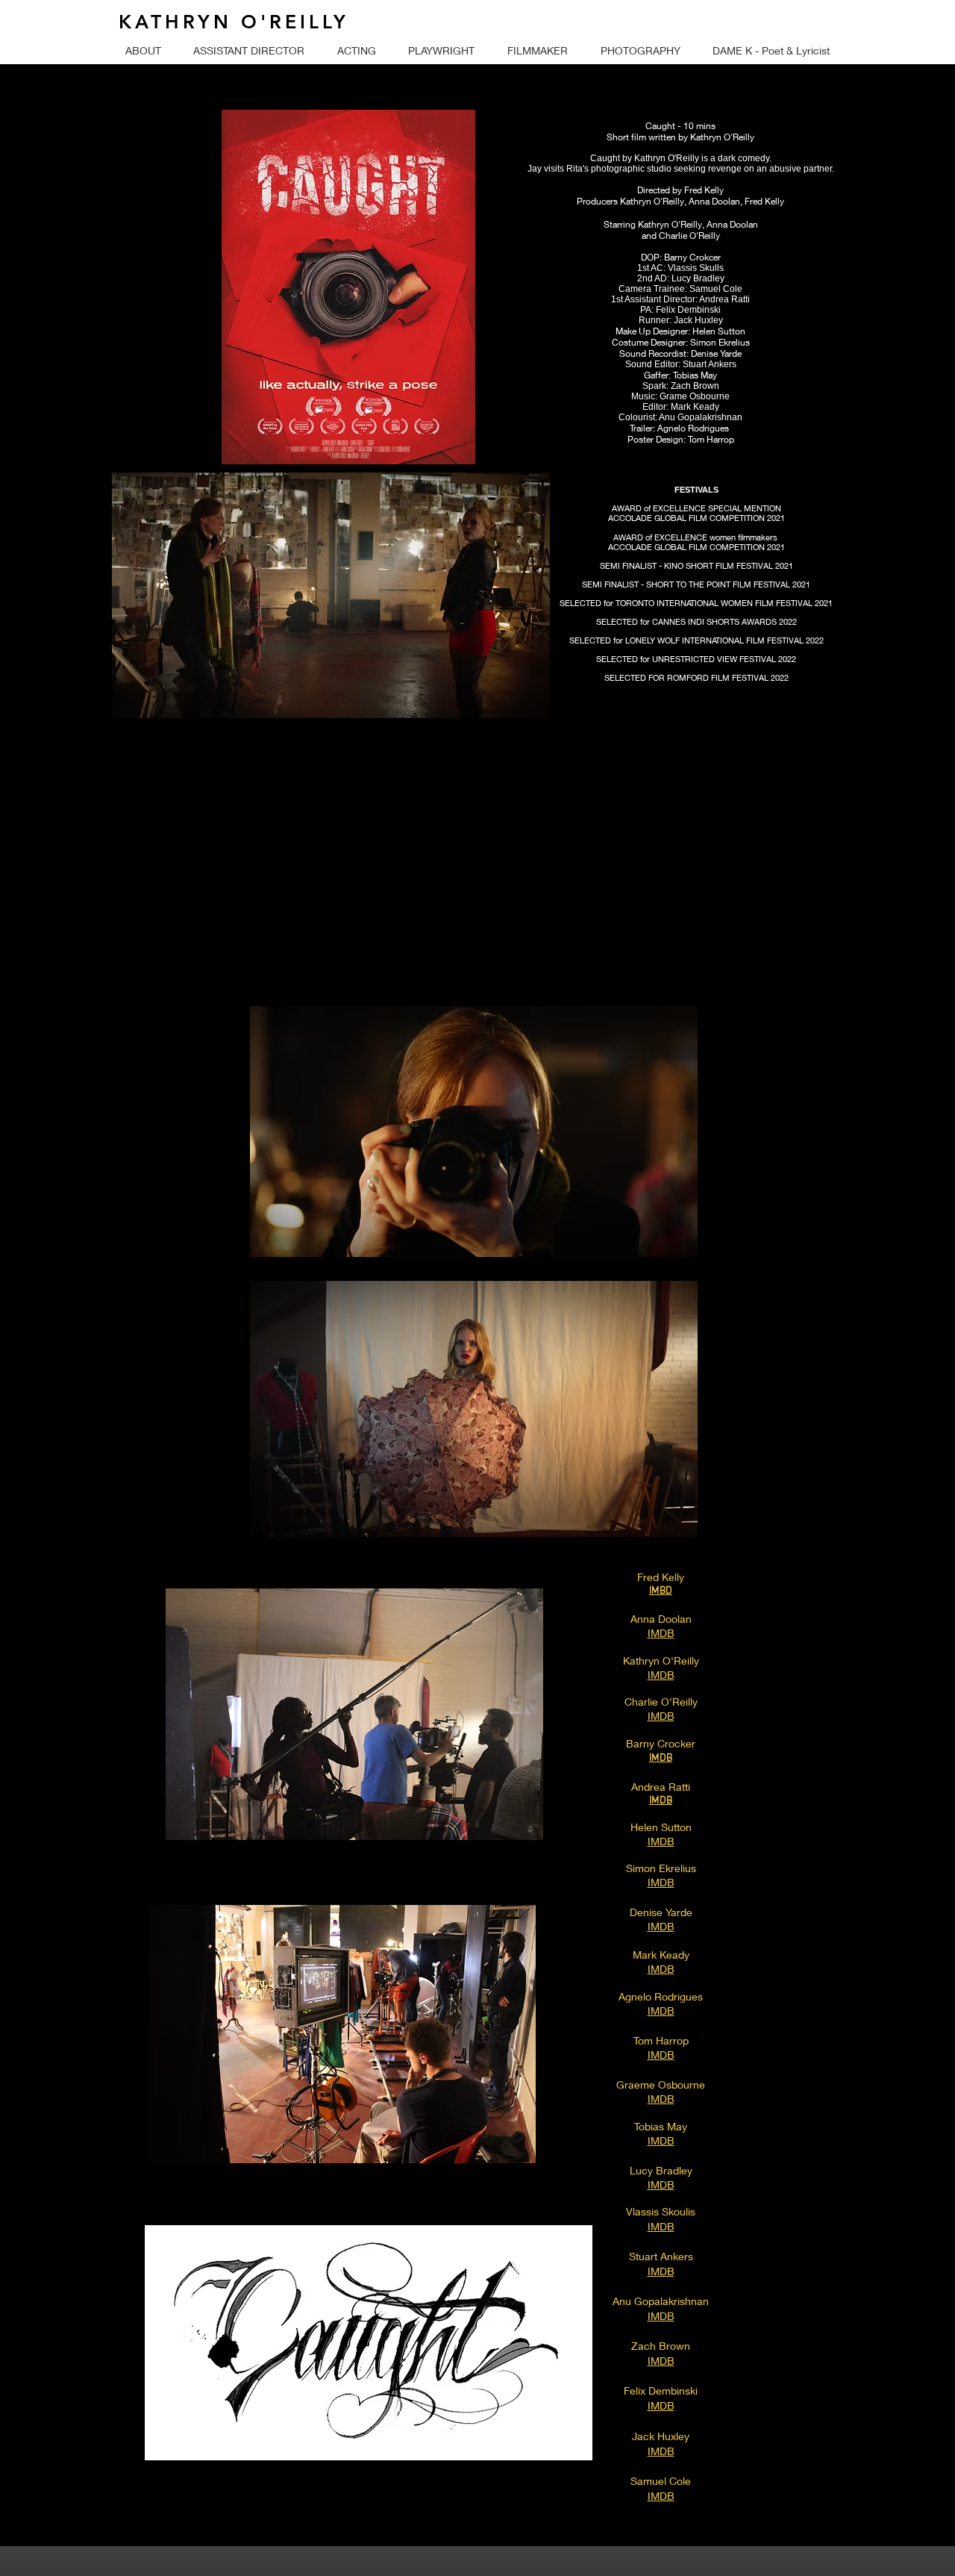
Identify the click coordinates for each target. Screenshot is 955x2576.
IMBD (661, 1591)
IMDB (661, 1758)
